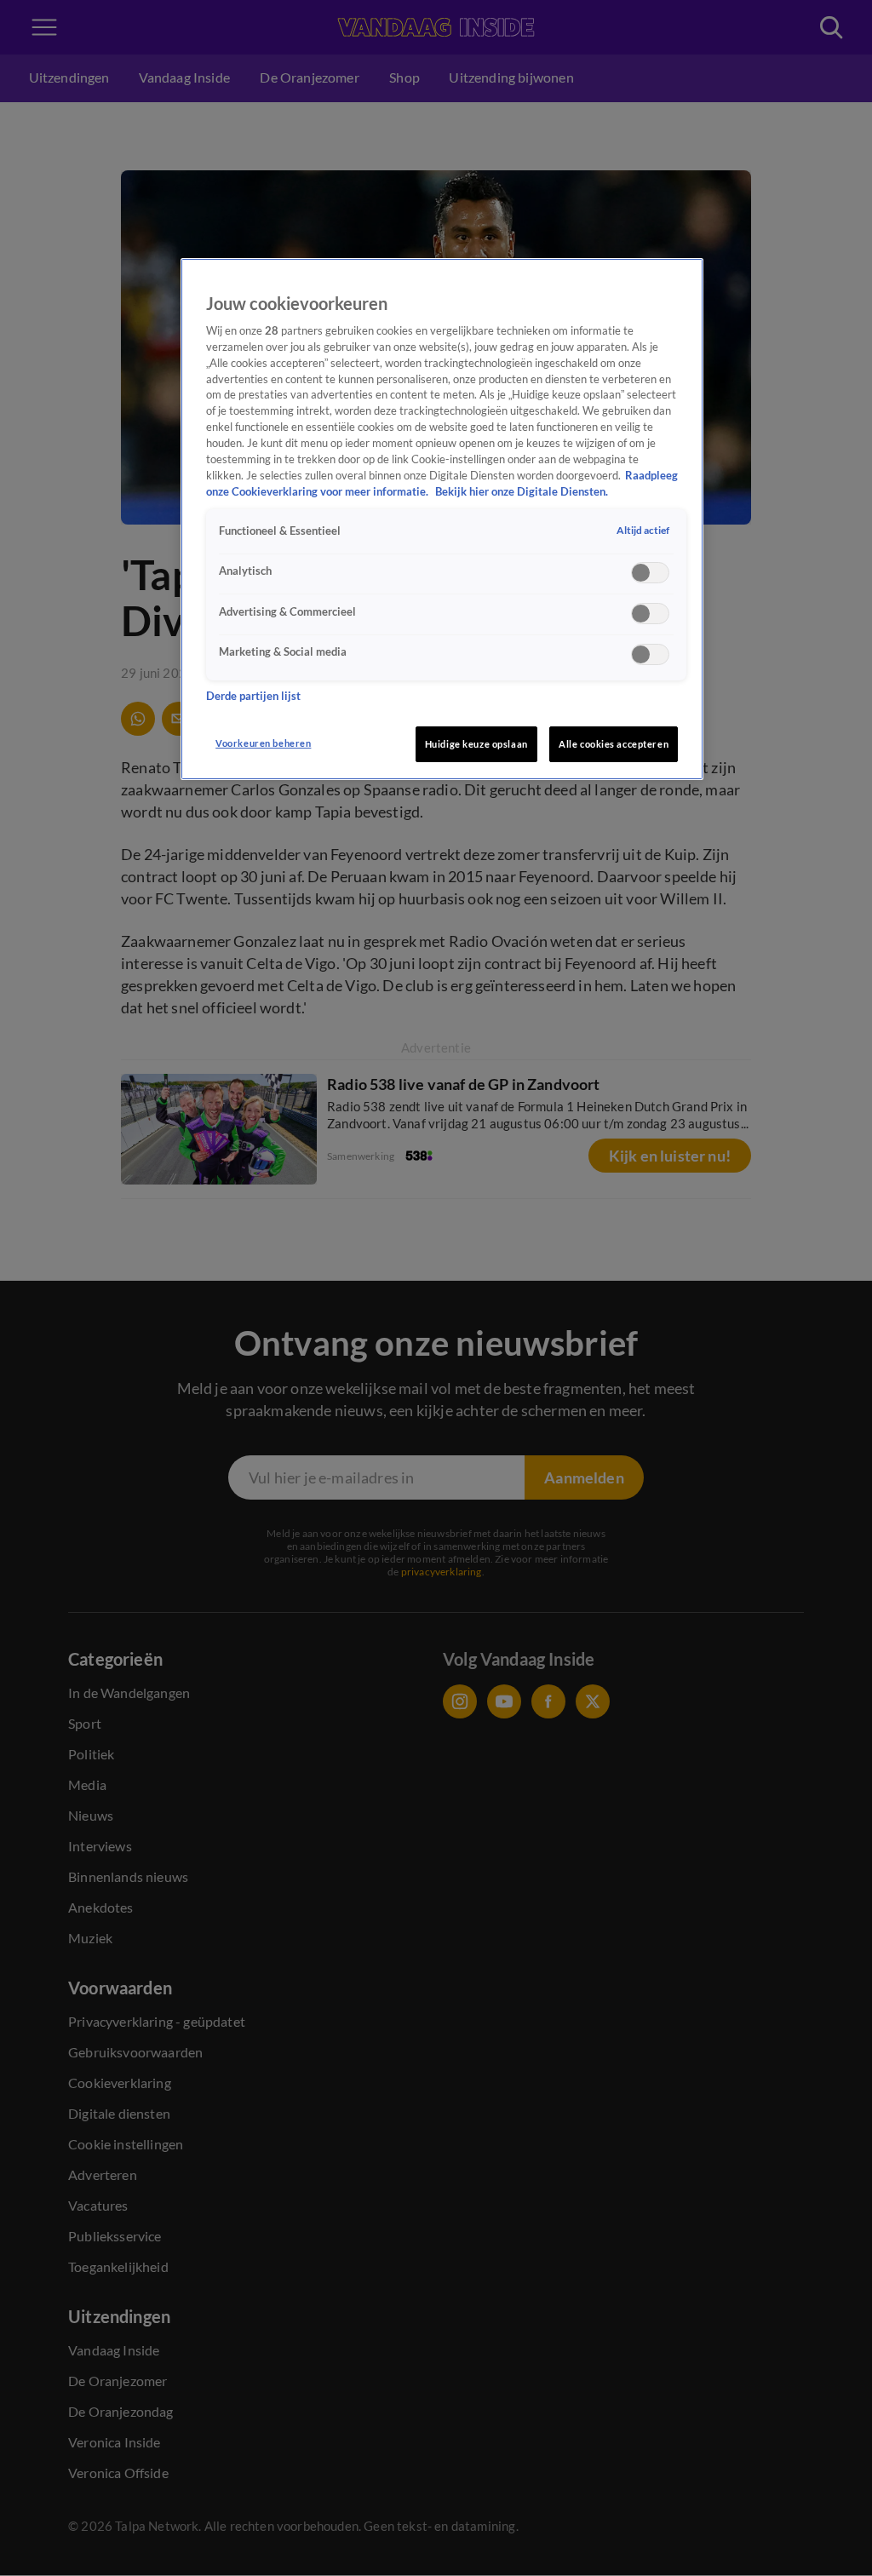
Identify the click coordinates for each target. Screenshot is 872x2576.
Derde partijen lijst (253, 696)
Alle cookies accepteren (614, 744)
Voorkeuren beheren (263, 743)
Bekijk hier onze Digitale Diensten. (522, 492)
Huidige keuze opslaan (476, 744)
